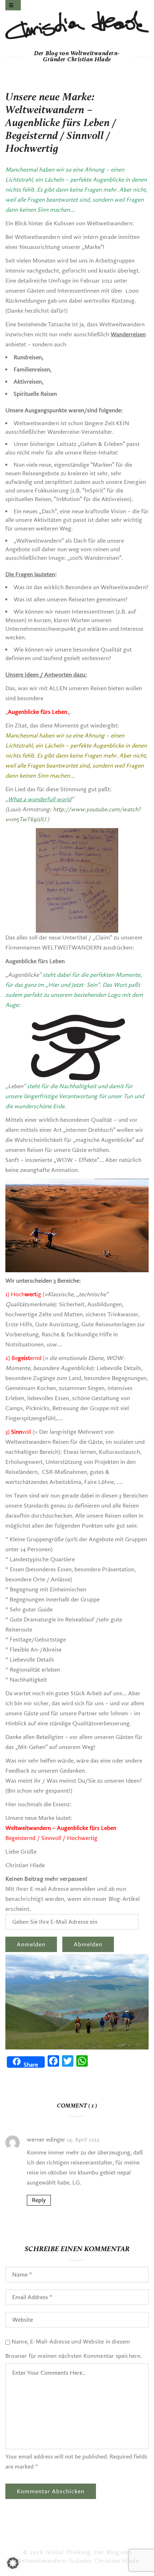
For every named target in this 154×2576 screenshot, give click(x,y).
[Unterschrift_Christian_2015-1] (77, 25)
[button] (13, 2563)
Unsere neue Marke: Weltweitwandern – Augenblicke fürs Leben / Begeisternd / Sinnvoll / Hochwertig (61, 124)
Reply (39, 2200)
